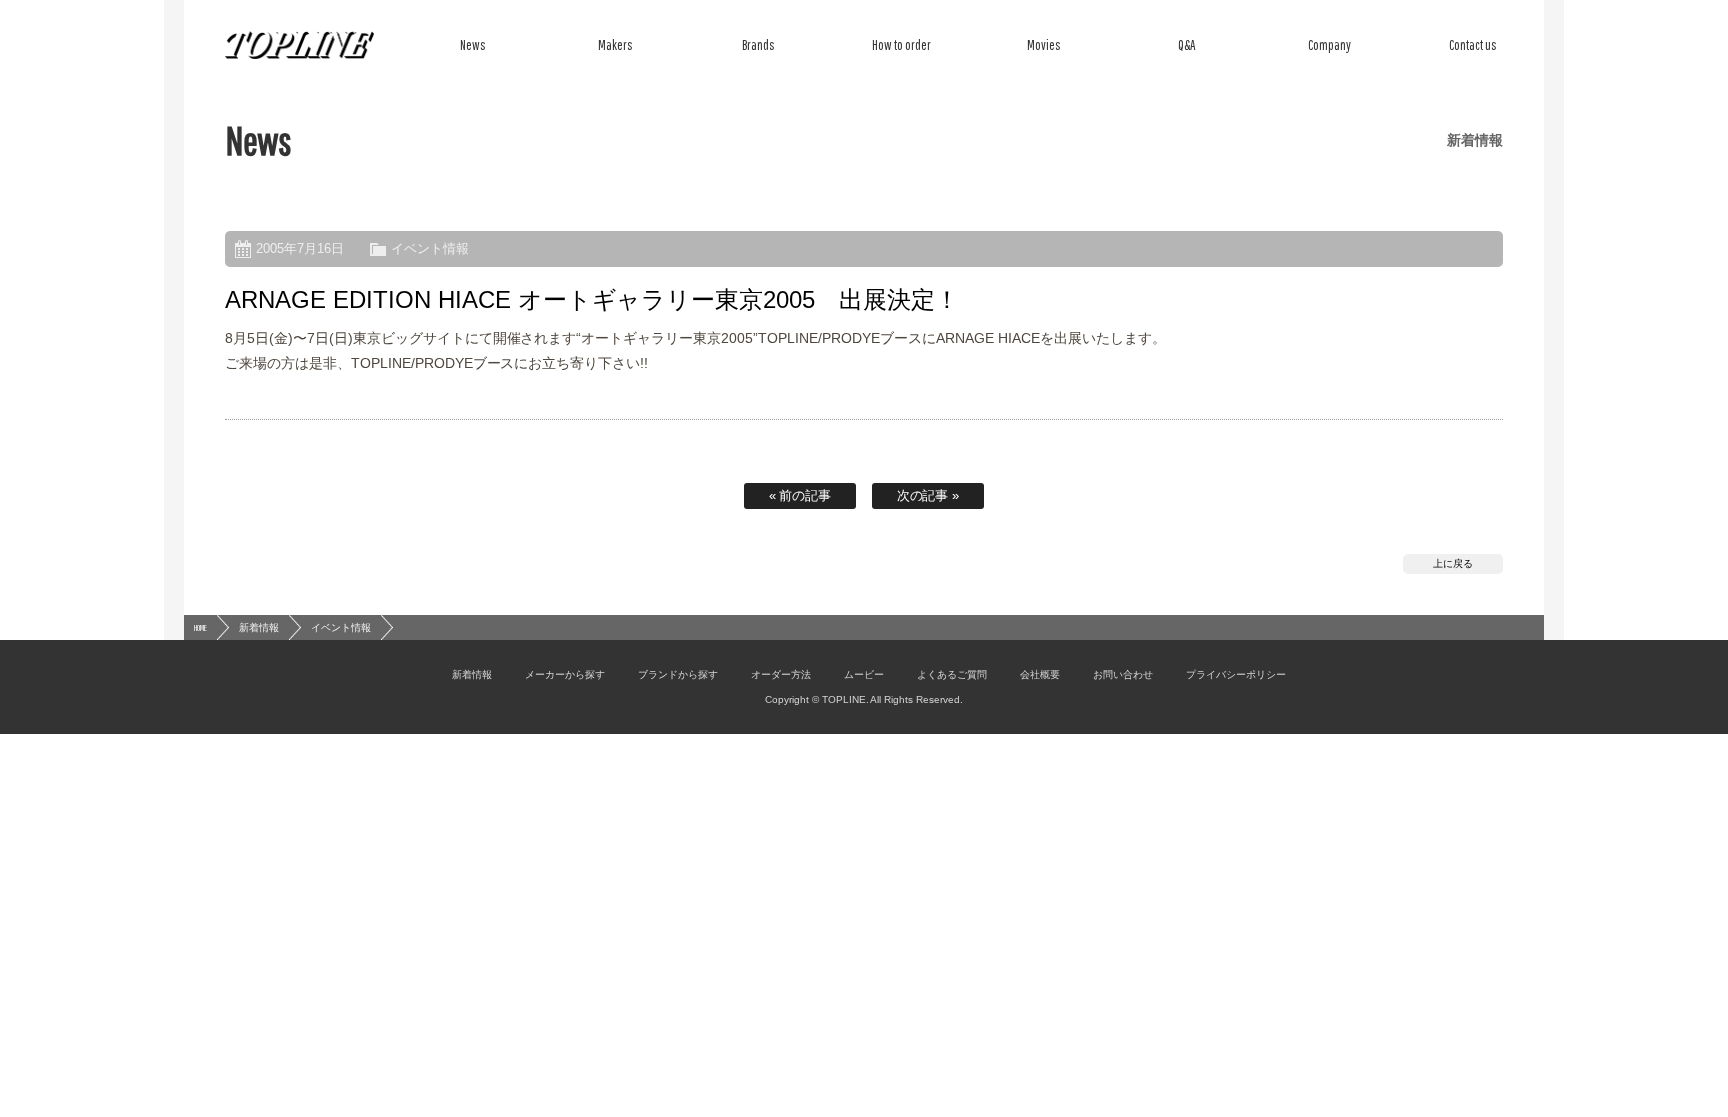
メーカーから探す (565, 674)
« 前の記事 (800, 495)
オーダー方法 (781, 674)
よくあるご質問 (952, 674)
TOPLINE (300, 45)
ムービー (864, 674)
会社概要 (1040, 674)
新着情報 (259, 627)
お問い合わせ (1123, 674)
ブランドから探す (678, 674)
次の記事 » (928, 495)
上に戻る (1453, 563)
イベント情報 (430, 248)
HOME (200, 627)
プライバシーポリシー (1236, 674)
